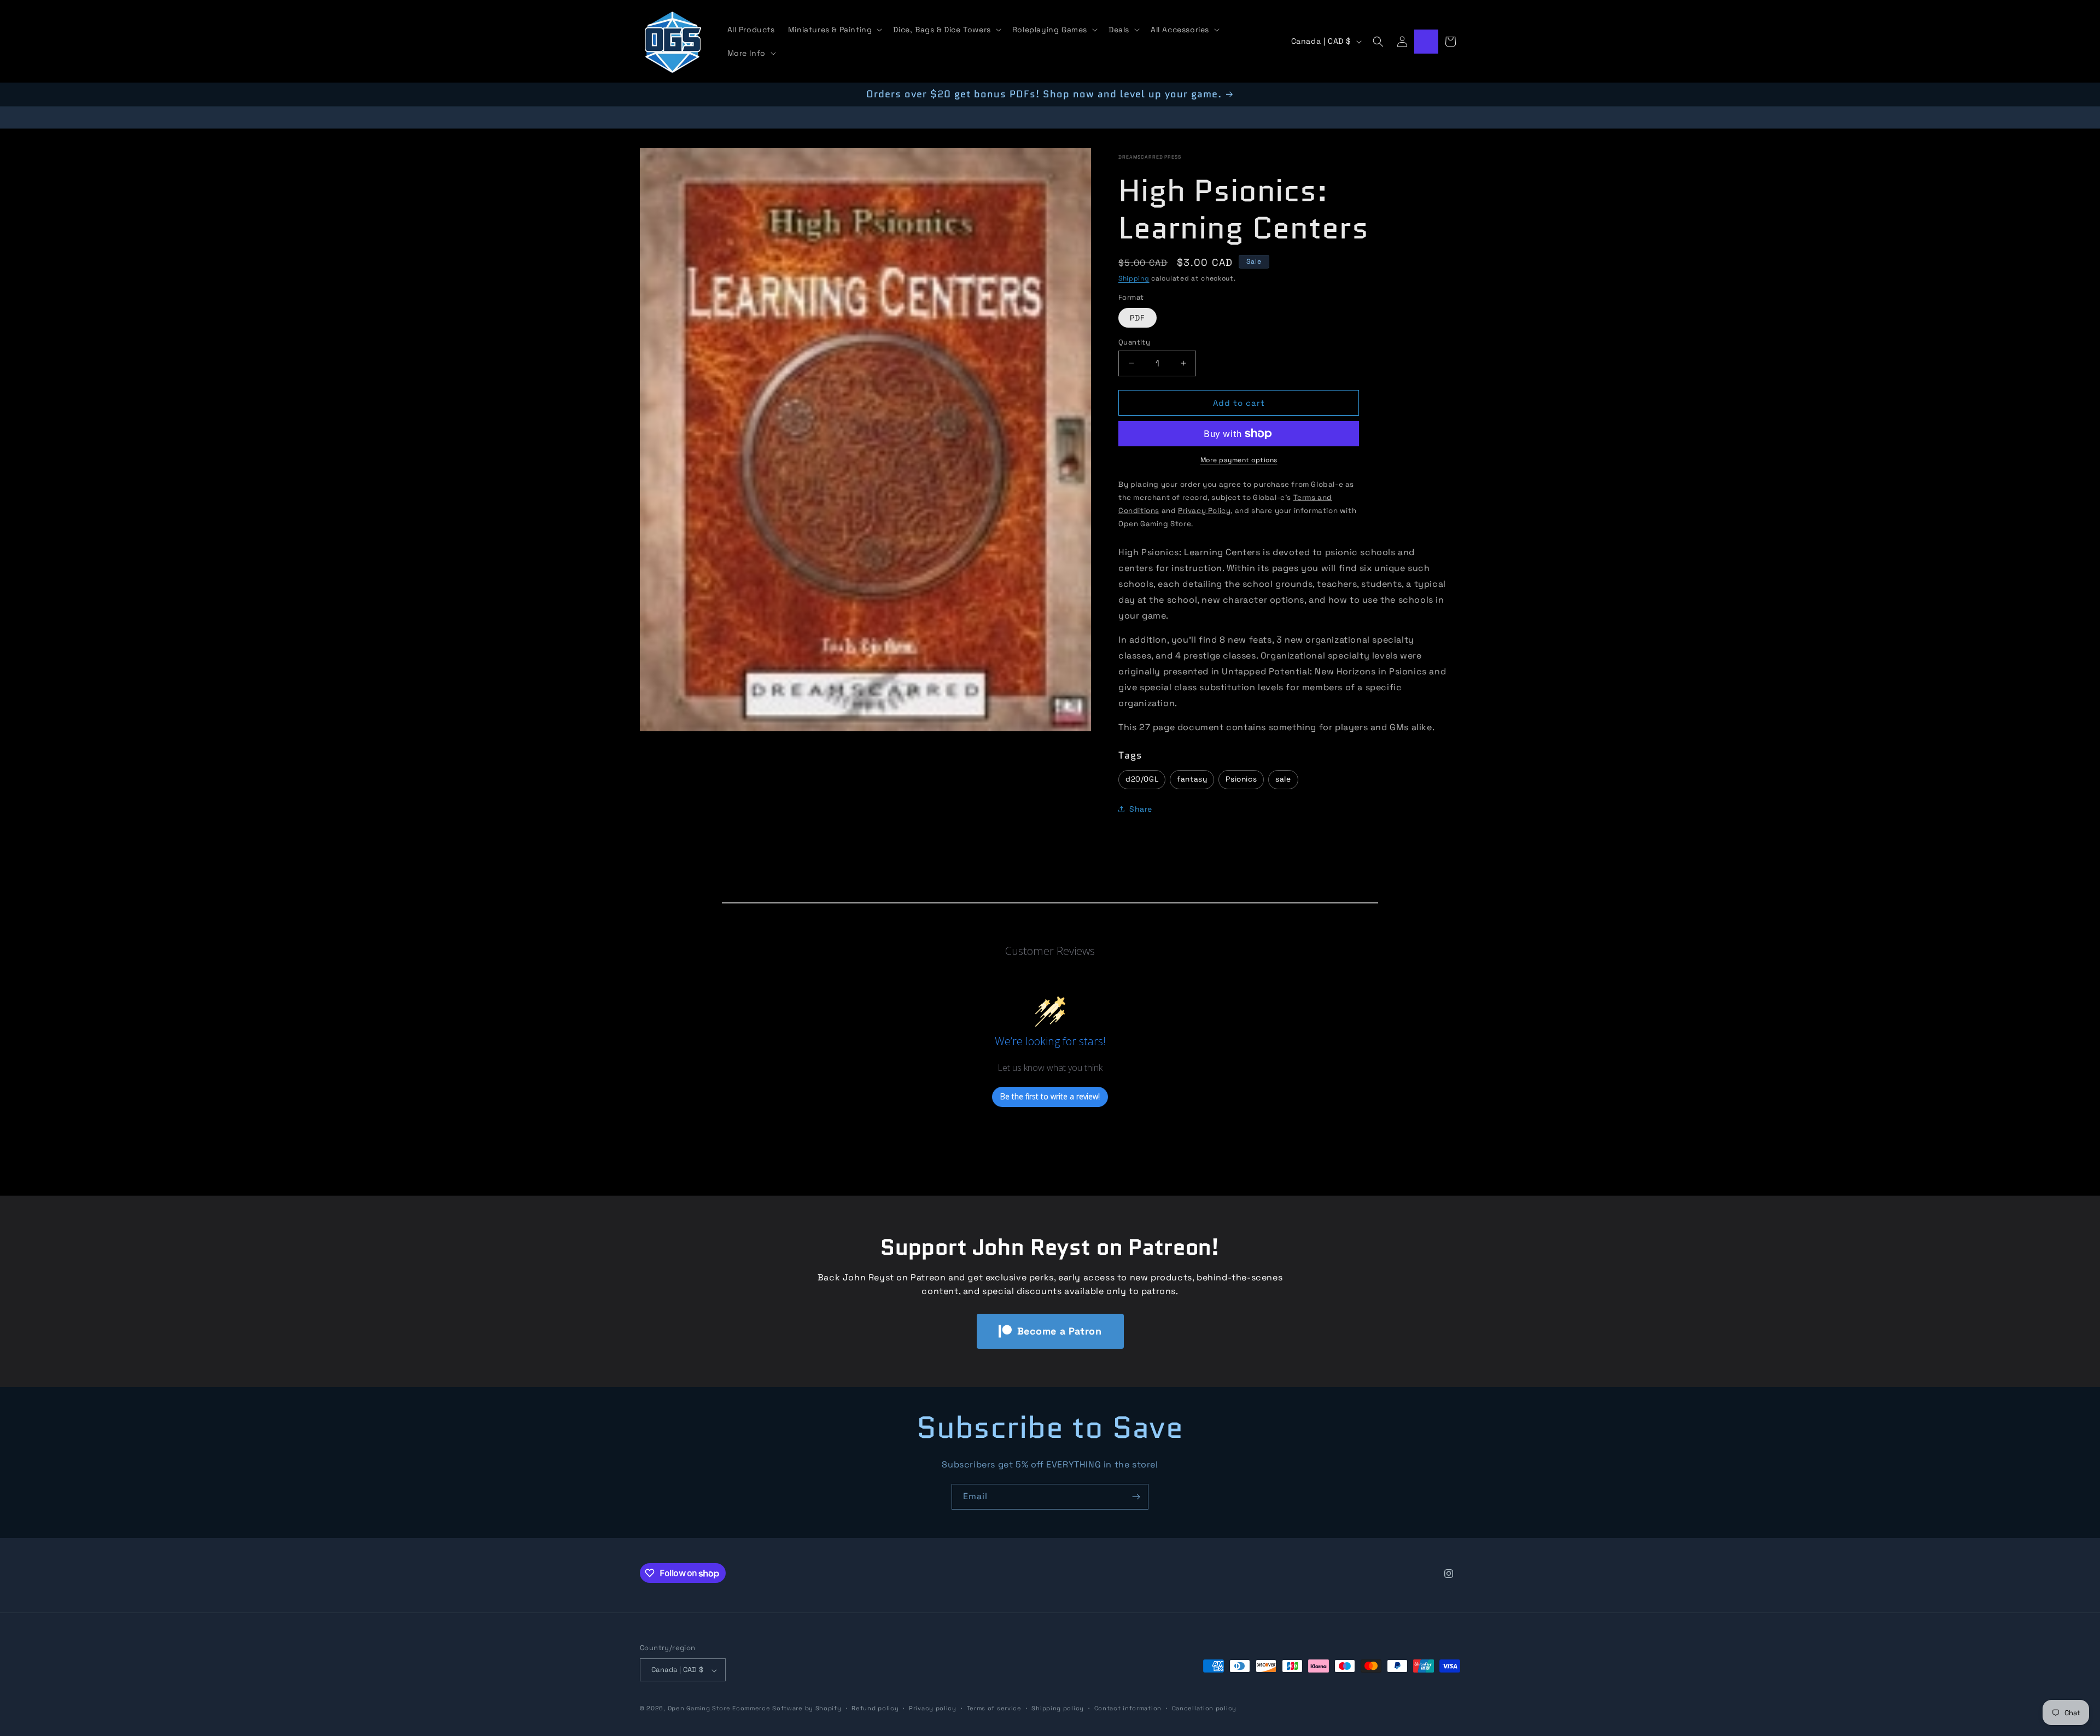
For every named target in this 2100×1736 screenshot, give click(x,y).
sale (1283, 779)
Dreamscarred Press (1150, 157)
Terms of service (994, 1708)
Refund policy (875, 1708)
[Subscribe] (1136, 1497)
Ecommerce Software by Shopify (787, 1709)
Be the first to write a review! (1050, 1097)
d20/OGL (1142, 779)
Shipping (1134, 278)
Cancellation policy (1204, 1708)
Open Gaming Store (699, 1709)
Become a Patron (1060, 1331)
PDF (1137, 317)
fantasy (1192, 779)
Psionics (1241, 779)
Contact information (1128, 1708)
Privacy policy (933, 1708)
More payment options (1239, 460)
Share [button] (1141, 809)
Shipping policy (1058, 1708)
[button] (834, 30)
